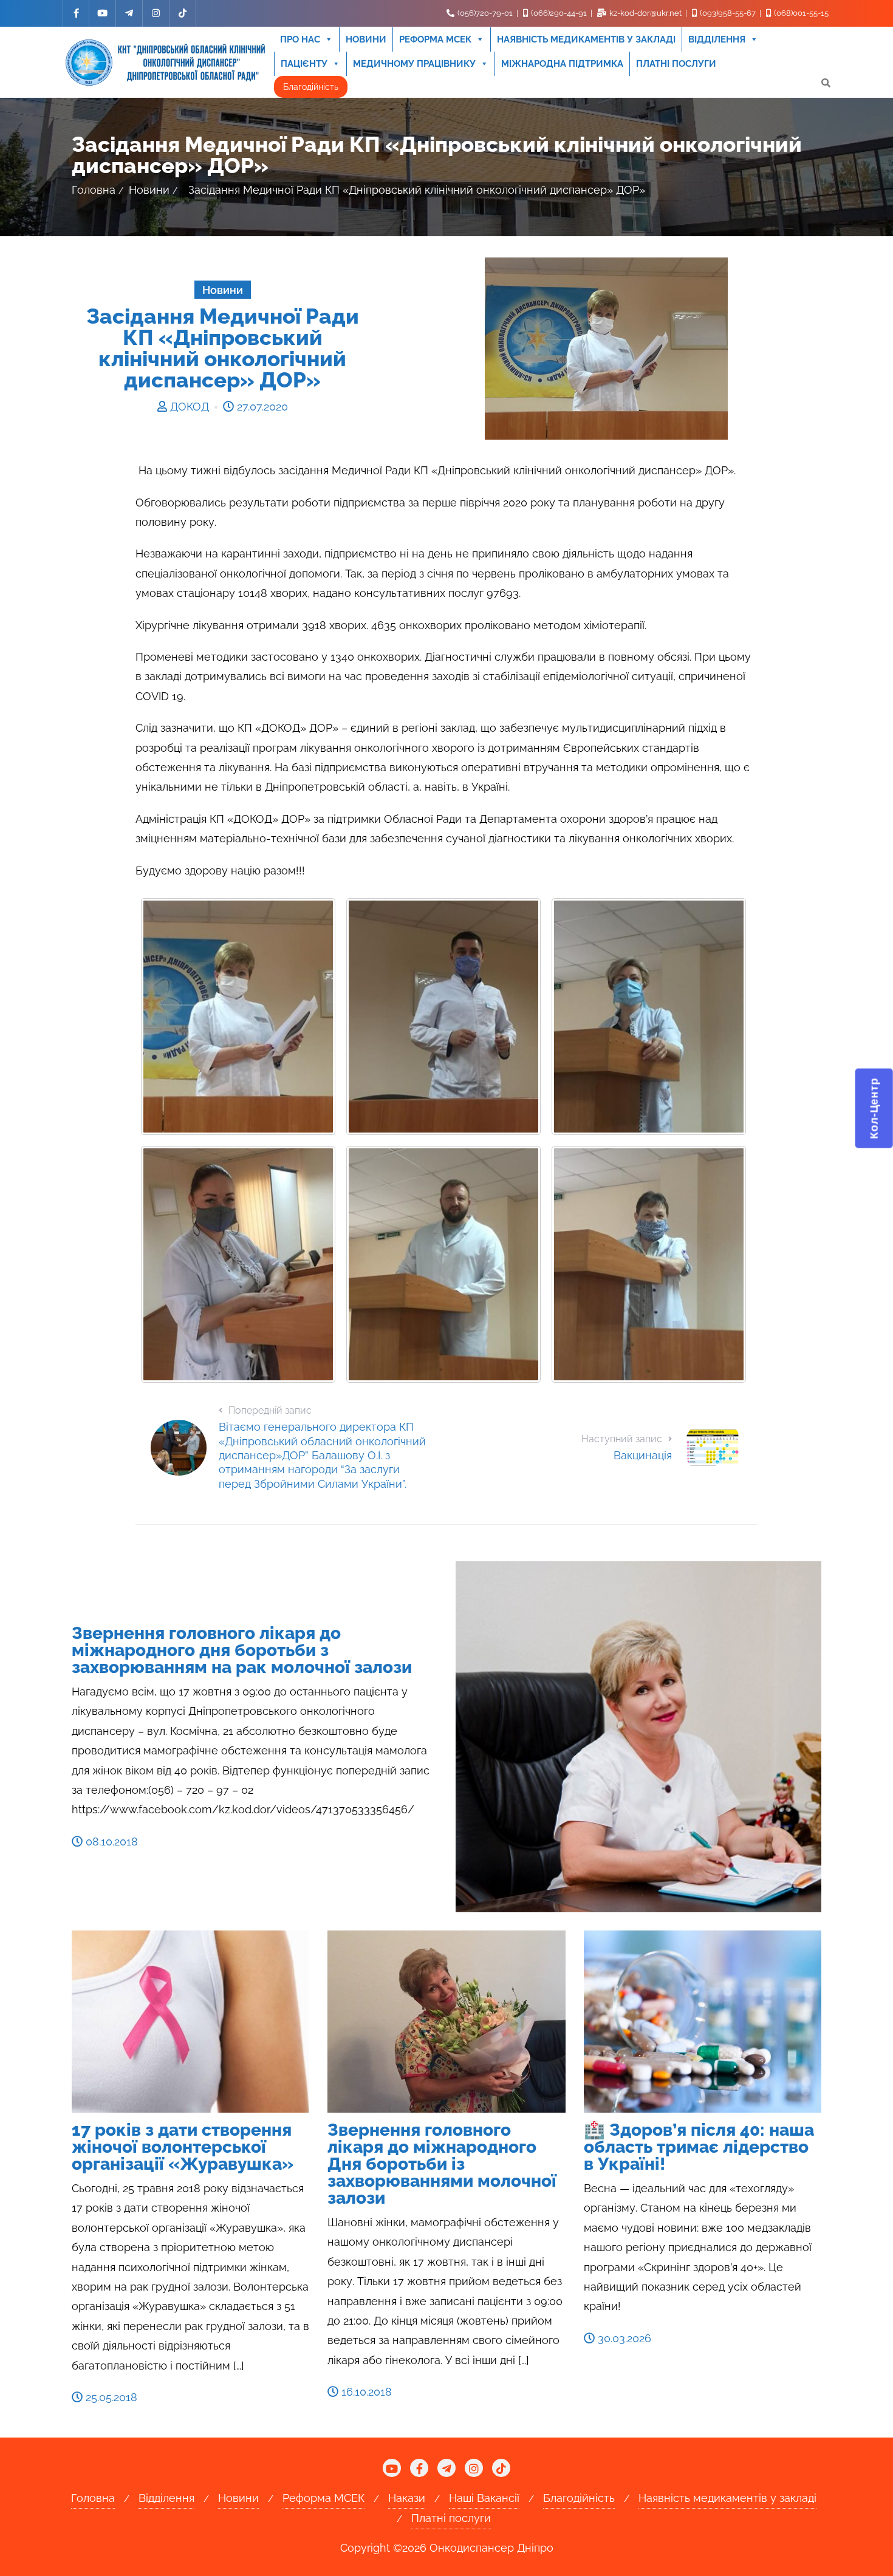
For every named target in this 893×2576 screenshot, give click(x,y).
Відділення (717, 39)
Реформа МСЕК (435, 39)
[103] (238, 1264)
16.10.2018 (365, 2392)
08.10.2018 (110, 1842)
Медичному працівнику (414, 64)
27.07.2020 (261, 407)
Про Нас (300, 39)
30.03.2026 (623, 2338)
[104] (443, 1264)
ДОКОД (190, 407)
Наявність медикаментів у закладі (586, 39)
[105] (649, 1264)
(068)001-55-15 (800, 13)
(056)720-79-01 (485, 13)
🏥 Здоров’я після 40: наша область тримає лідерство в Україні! (699, 2147)
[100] (238, 1017)
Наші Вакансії (484, 2498)
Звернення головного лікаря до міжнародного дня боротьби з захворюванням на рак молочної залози (242, 1650)
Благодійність (311, 87)
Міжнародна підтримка (562, 64)
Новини (366, 39)
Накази (407, 2498)
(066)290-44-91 (559, 13)
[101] (443, 1017)
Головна (94, 190)
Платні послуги (676, 64)
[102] (649, 1017)
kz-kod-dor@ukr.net (645, 13)
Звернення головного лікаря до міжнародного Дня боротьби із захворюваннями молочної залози (442, 2164)
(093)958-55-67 (728, 13)
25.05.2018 (110, 2397)
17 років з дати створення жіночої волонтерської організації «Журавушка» (183, 2147)
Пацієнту (304, 64)
